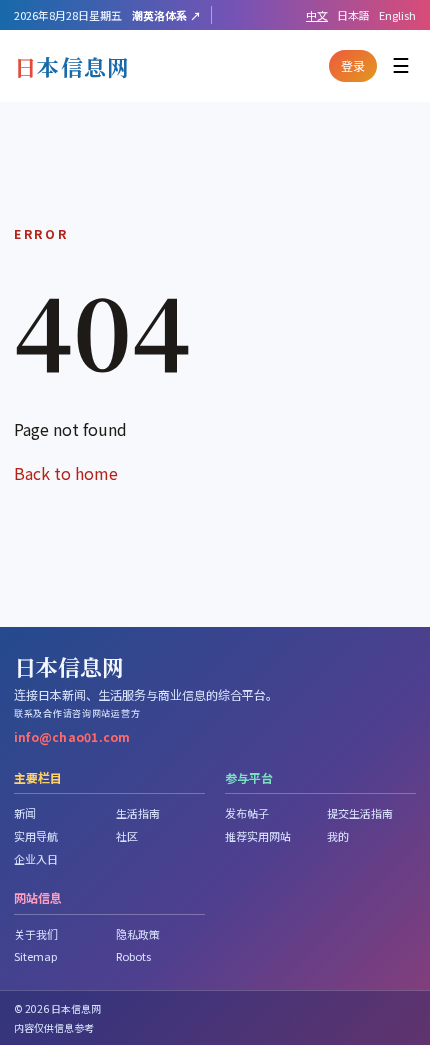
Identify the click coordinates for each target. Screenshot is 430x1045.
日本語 (353, 15)
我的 (338, 836)
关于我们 (36, 934)
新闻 (25, 813)
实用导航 (36, 836)
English (397, 15)
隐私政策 (138, 934)
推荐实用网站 (258, 836)
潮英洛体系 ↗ (166, 15)
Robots (133, 956)
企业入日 (36, 859)
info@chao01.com (72, 736)
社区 (127, 836)
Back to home (66, 473)
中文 (317, 15)
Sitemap (35, 956)
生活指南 (138, 813)
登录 (353, 65)
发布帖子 (247, 813)
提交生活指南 (360, 813)
